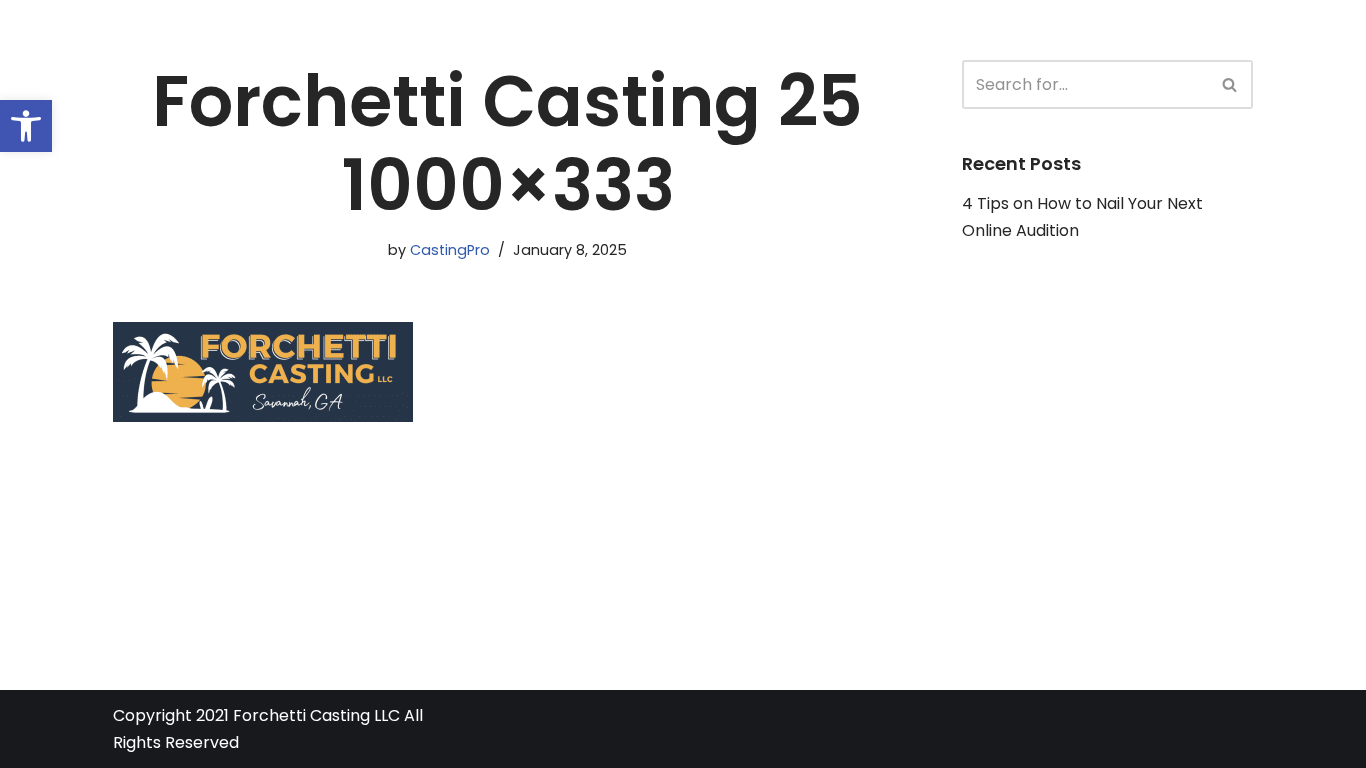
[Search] (1230, 84)
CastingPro (450, 250)
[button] (26, 126)
